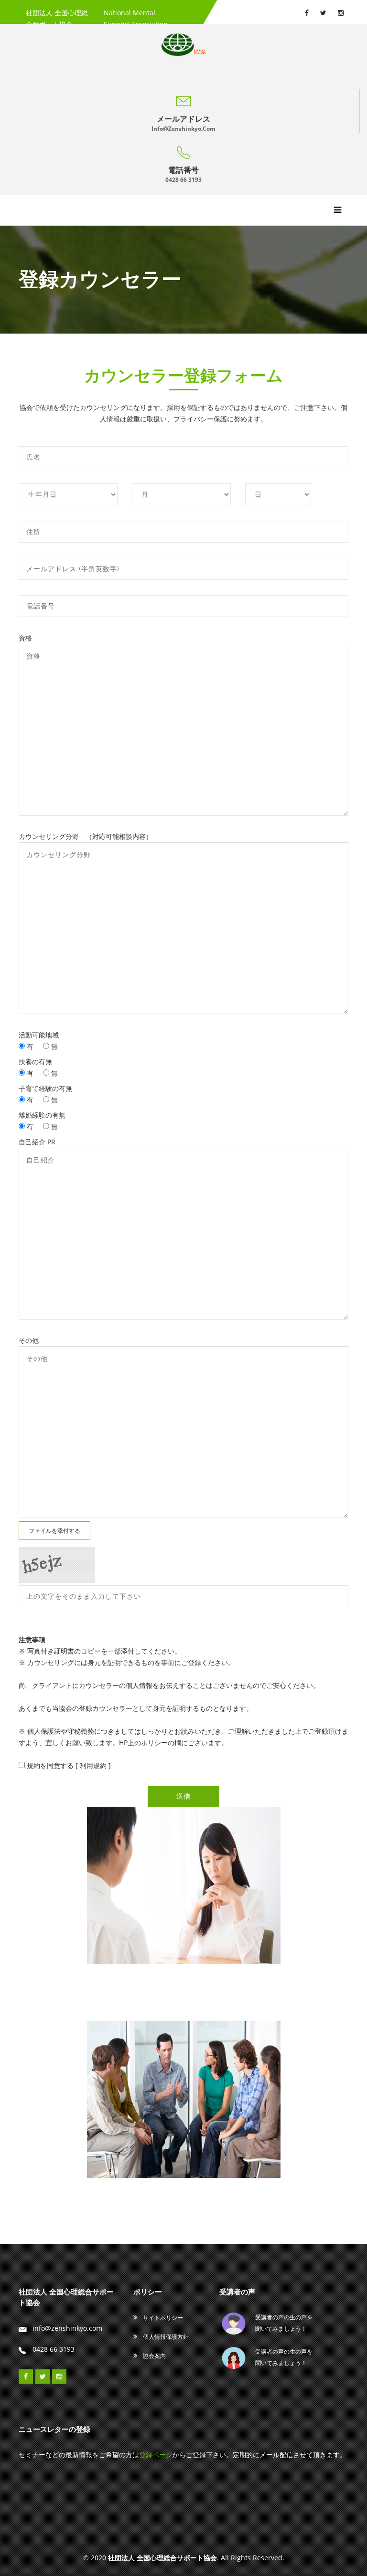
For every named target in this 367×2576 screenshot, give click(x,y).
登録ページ (156, 2455)
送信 (183, 1796)
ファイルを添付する (54, 1531)
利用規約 (93, 1765)
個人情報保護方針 (165, 2337)
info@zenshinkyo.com (67, 2328)
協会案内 (154, 2356)
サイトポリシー (162, 2318)
